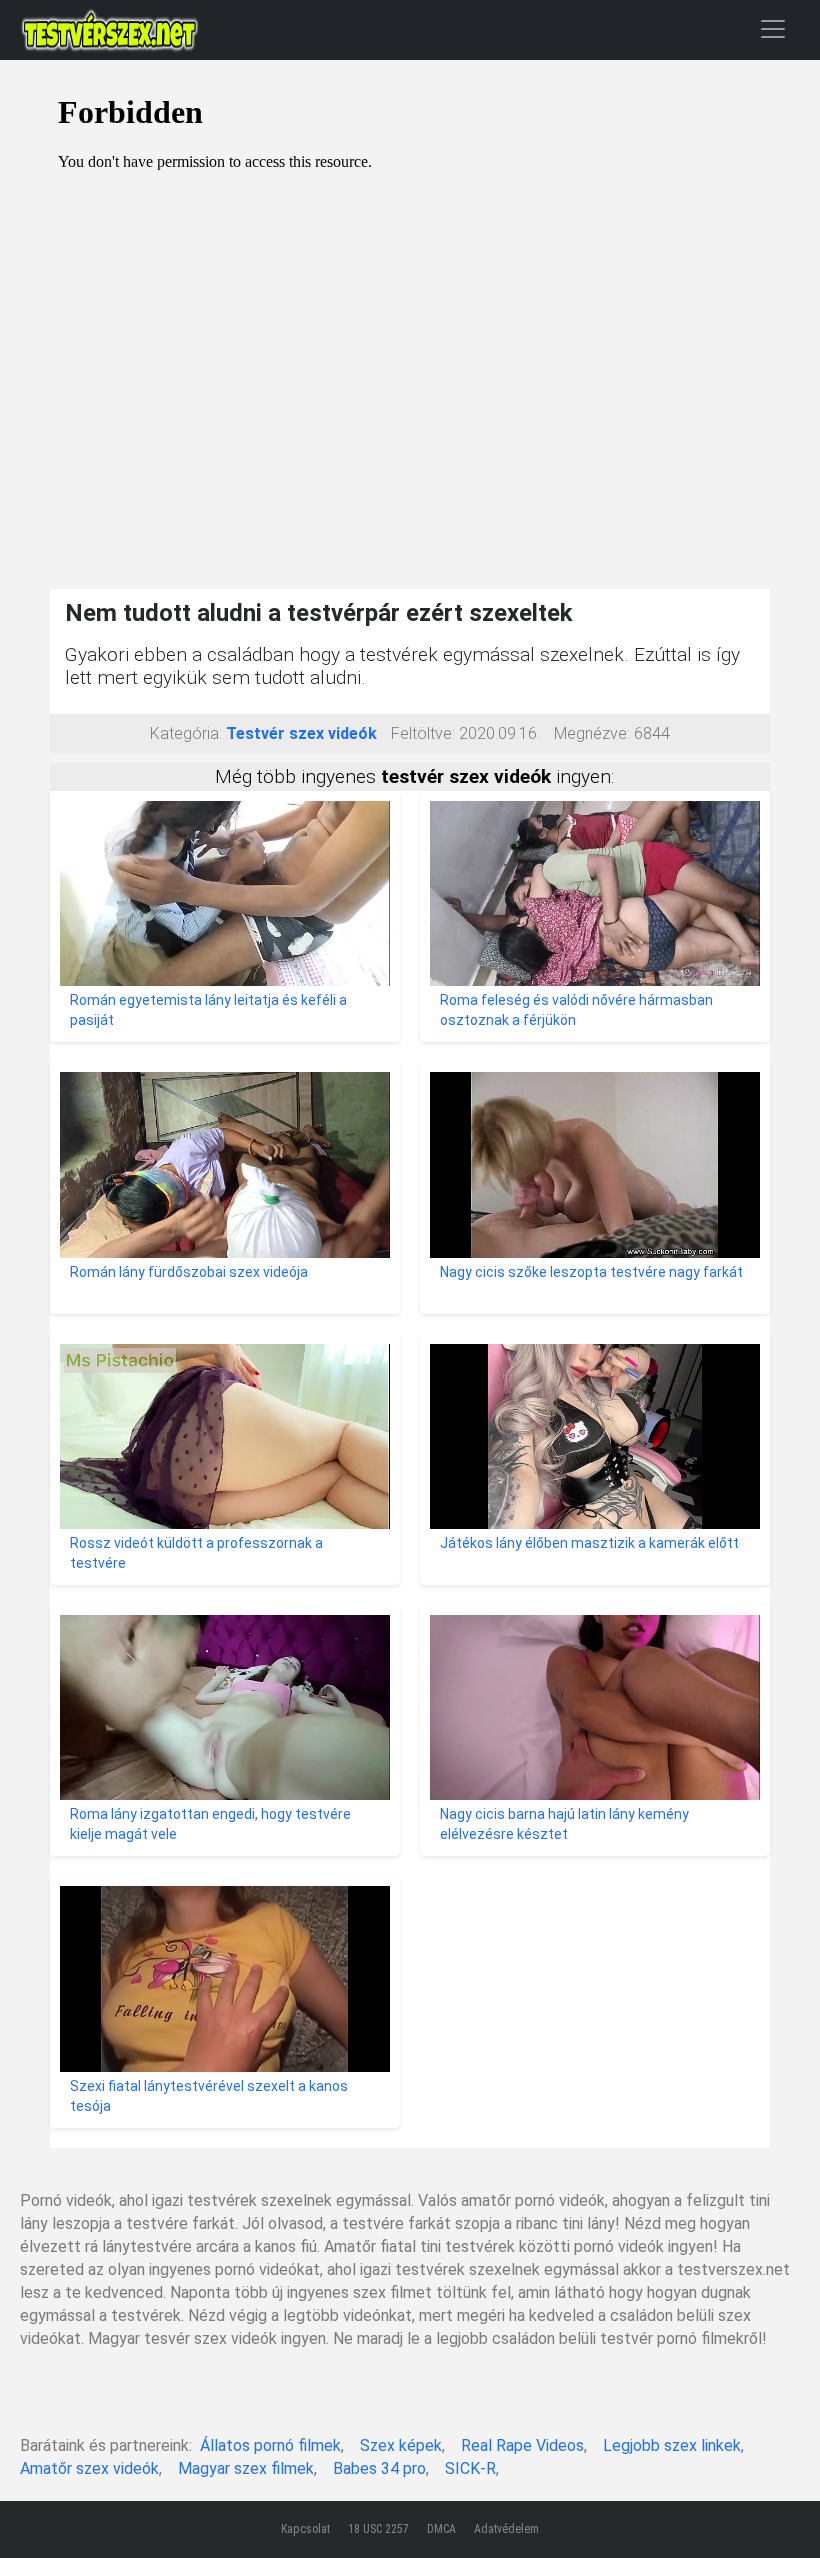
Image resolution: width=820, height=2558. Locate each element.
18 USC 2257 (378, 2529)
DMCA (441, 2529)
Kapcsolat (305, 2529)
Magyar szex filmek (246, 2468)
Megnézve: (592, 733)
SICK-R (470, 2468)
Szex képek (401, 2445)
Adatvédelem (506, 2529)
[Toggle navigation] (773, 28)
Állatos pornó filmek (270, 2445)
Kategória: (186, 733)
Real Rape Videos (522, 2445)
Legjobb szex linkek (672, 2445)
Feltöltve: (423, 733)
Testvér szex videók (301, 733)
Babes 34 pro (379, 2468)
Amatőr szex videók (89, 2468)
